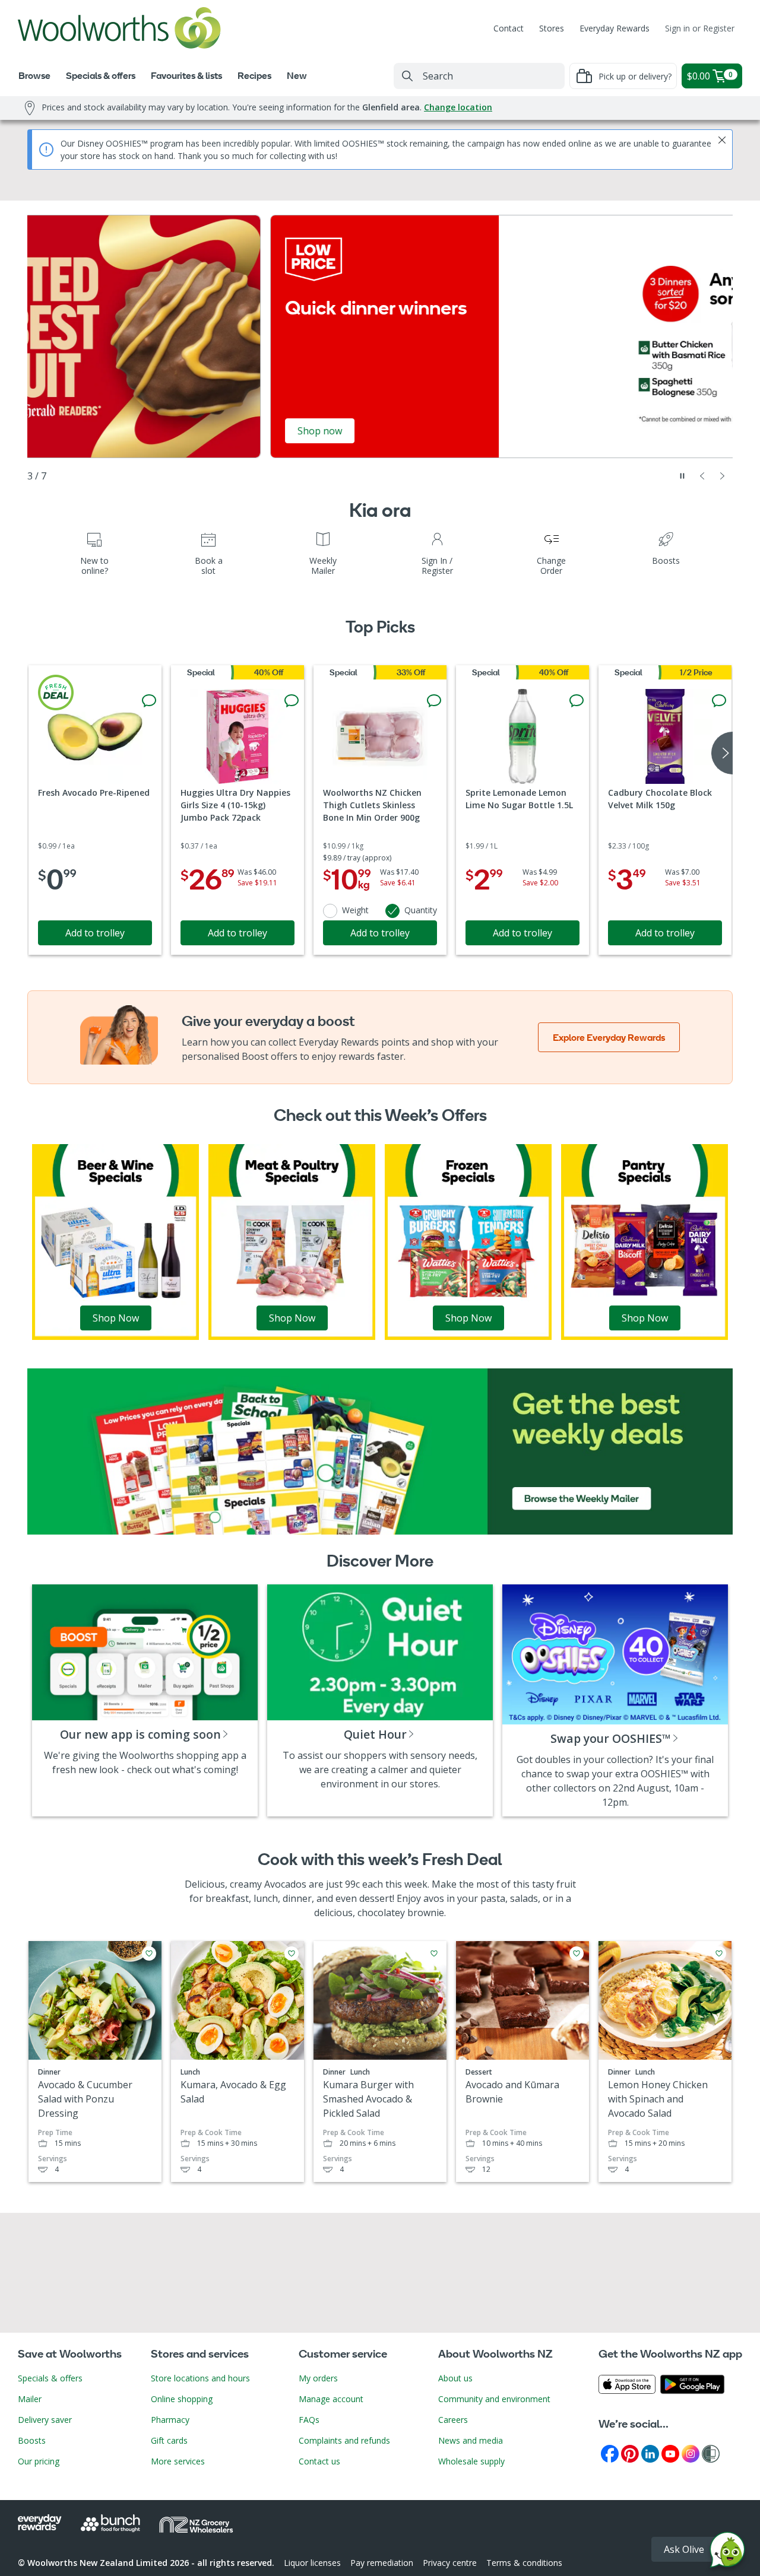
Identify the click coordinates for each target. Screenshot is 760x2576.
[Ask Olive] (727, 2553)
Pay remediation (382, 2563)
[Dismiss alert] (722, 140)
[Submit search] (407, 76)
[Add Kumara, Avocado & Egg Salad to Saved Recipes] (292, 1954)
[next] (722, 753)
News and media (471, 2440)
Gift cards (169, 2440)
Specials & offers (50, 2378)
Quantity (421, 910)
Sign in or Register (700, 28)
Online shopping (182, 2399)
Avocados (285, 1884)
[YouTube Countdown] (670, 2453)
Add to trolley (95, 933)
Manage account (331, 2399)
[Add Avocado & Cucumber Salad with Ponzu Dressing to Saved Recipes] (149, 1954)
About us (455, 2378)
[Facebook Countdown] (610, 2453)
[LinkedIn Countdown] (650, 2453)
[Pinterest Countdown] (630, 2453)
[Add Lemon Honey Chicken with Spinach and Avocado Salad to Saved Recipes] (719, 1954)
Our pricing (39, 2461)
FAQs (309, 2420)
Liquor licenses (312, 2563)
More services (178, 2461)
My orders (318, 2378)
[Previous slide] (702, 476)
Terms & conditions (524, 2563)
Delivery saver (45, 2420)
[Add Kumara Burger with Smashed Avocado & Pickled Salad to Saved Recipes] (434, 1954)
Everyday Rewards (615, 28)
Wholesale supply (471, 2461)
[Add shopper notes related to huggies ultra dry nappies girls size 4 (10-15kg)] (292, 701)
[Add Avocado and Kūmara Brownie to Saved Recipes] (577, 1954)
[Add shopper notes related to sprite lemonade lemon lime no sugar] (577, 701)
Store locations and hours (200, 2378)
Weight (355, 910)
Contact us (319, 2461)
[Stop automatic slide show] (682, 476)
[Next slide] (723, 476)
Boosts (32, 2440)
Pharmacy (170, 2420)
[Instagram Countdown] (691, 2453)
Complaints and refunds (344, 2440)
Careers (453, 2420)
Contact (509, 28)
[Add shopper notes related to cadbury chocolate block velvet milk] (719, 701)
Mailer (30, 2399)
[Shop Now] (115, 1241)
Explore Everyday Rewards (609, 1037)
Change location (458, 107)
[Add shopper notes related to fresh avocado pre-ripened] (149, 701)
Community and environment (494, 2399)
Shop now (77, 431)
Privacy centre (450, 2563)
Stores (552, 28)
